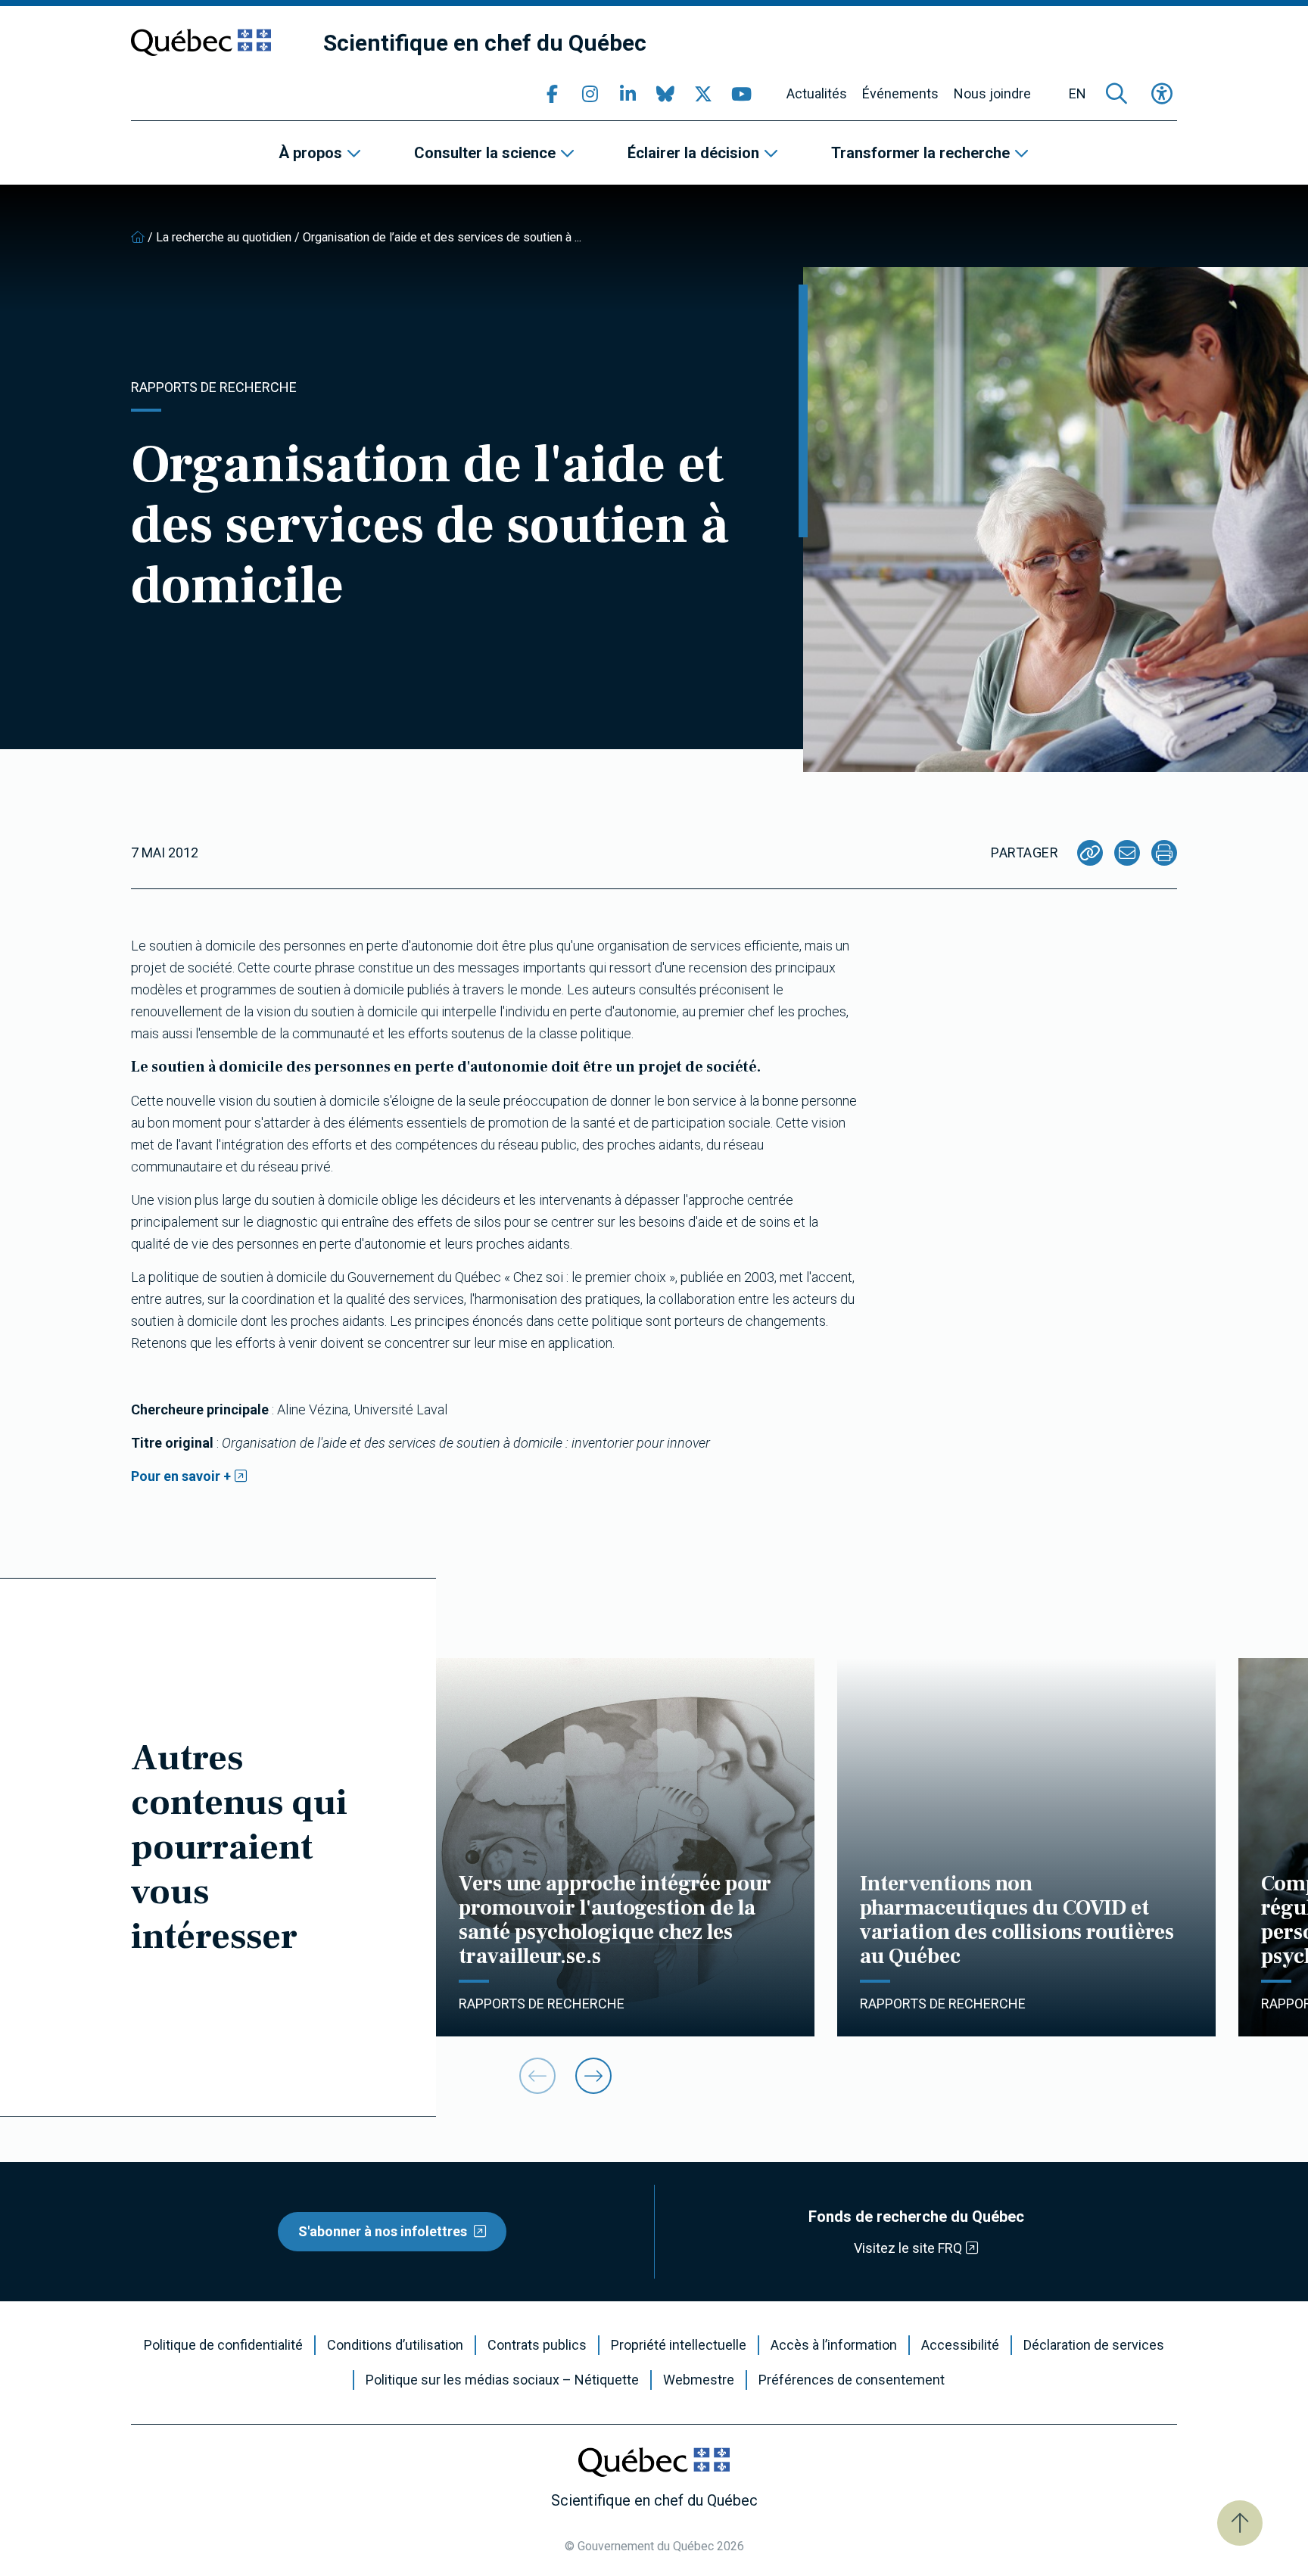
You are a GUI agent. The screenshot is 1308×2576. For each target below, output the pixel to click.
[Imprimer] (1164, 853)
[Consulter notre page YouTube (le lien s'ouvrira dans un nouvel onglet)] (741, 94)
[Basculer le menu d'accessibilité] (1162, 94)
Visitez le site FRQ (908, 2248)
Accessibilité (960, 2345)
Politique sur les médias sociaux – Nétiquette (502, 2380)
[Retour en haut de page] (1240, 2523)
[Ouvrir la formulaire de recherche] (1116, 94)
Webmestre (699, 2380)
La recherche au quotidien (224, 237)
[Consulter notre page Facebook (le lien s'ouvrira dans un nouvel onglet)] (552, 94)
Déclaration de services (1094, 2345)
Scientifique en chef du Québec (485, 43)
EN (1078, 94)
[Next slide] (593, 2076)
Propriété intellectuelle (679, 2345)
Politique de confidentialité (223, 2345)
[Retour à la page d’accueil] (138, 237)
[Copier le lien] (1090, 853)
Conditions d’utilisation (395, 2345)
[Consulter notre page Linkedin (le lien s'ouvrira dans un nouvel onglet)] (628, 94)
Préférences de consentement (852, 2380)
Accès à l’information (834, 2345)
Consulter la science (485, 153)
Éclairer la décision (693, 153)
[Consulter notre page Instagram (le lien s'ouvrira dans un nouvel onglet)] (590, 94)
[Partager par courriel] (1127, 853)
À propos (310, 153)
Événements (900, 94)
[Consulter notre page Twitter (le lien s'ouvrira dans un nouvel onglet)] (703, 94)
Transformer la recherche (920, 153)
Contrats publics (537, 2345)
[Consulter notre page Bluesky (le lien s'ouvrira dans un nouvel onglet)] (665, 94)
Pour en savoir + (181, 1476)
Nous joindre (992, 94)
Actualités (817, 94)
